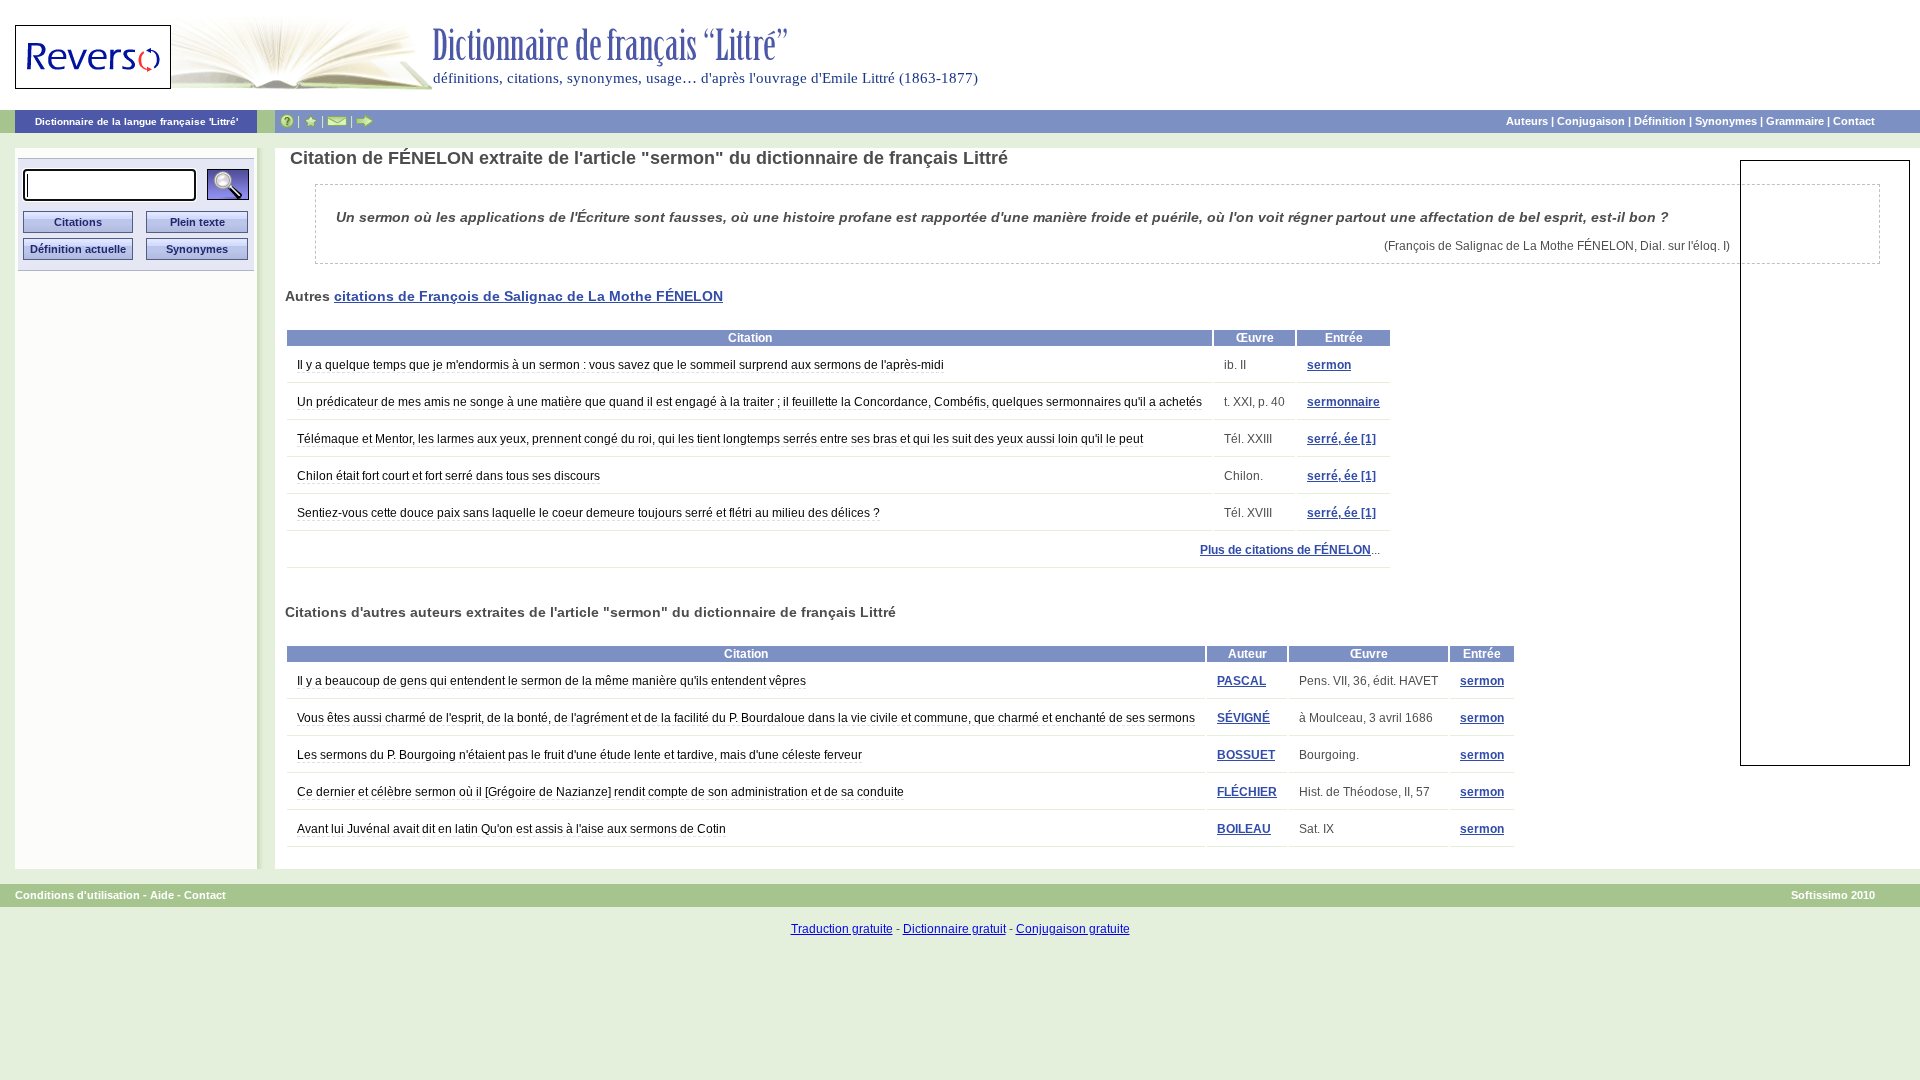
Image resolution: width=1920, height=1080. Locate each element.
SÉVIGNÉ (1243, 718)
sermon (1329, 365)
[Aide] (287, 121)
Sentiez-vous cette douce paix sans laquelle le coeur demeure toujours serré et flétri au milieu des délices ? (588, 513)
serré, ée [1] (1341, 439)
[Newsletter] (337, 121)
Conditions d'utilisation (77, 895)
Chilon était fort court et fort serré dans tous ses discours (448, 476)
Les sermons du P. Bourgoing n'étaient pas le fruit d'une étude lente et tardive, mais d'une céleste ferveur (579, 755)
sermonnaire (1343, 402)
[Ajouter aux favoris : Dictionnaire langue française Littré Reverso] (310, 121)
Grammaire (1795, 121)
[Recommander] (364, 121)
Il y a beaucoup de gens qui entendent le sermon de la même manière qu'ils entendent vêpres (551, 681)
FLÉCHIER (1247, 792)
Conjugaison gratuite (1073, 929)
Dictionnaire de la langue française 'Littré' (136, 121)
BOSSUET (1246, 755)
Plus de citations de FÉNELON (1285, 550)
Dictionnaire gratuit (954, 929)
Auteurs (1527, 121)
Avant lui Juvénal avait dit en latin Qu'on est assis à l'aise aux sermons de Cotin (511, 829)
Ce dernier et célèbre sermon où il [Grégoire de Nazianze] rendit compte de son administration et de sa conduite (600, 792)
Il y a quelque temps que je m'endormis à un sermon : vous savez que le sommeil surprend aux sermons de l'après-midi (620, 365)
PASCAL (1241, 681)
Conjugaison (1591, 121)
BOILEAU (1244, 829)
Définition (1660, 121)
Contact (1854, 121)
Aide (162, 895)
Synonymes (1726, 121)
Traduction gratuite (842, 929)
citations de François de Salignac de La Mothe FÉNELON (528, 296)
